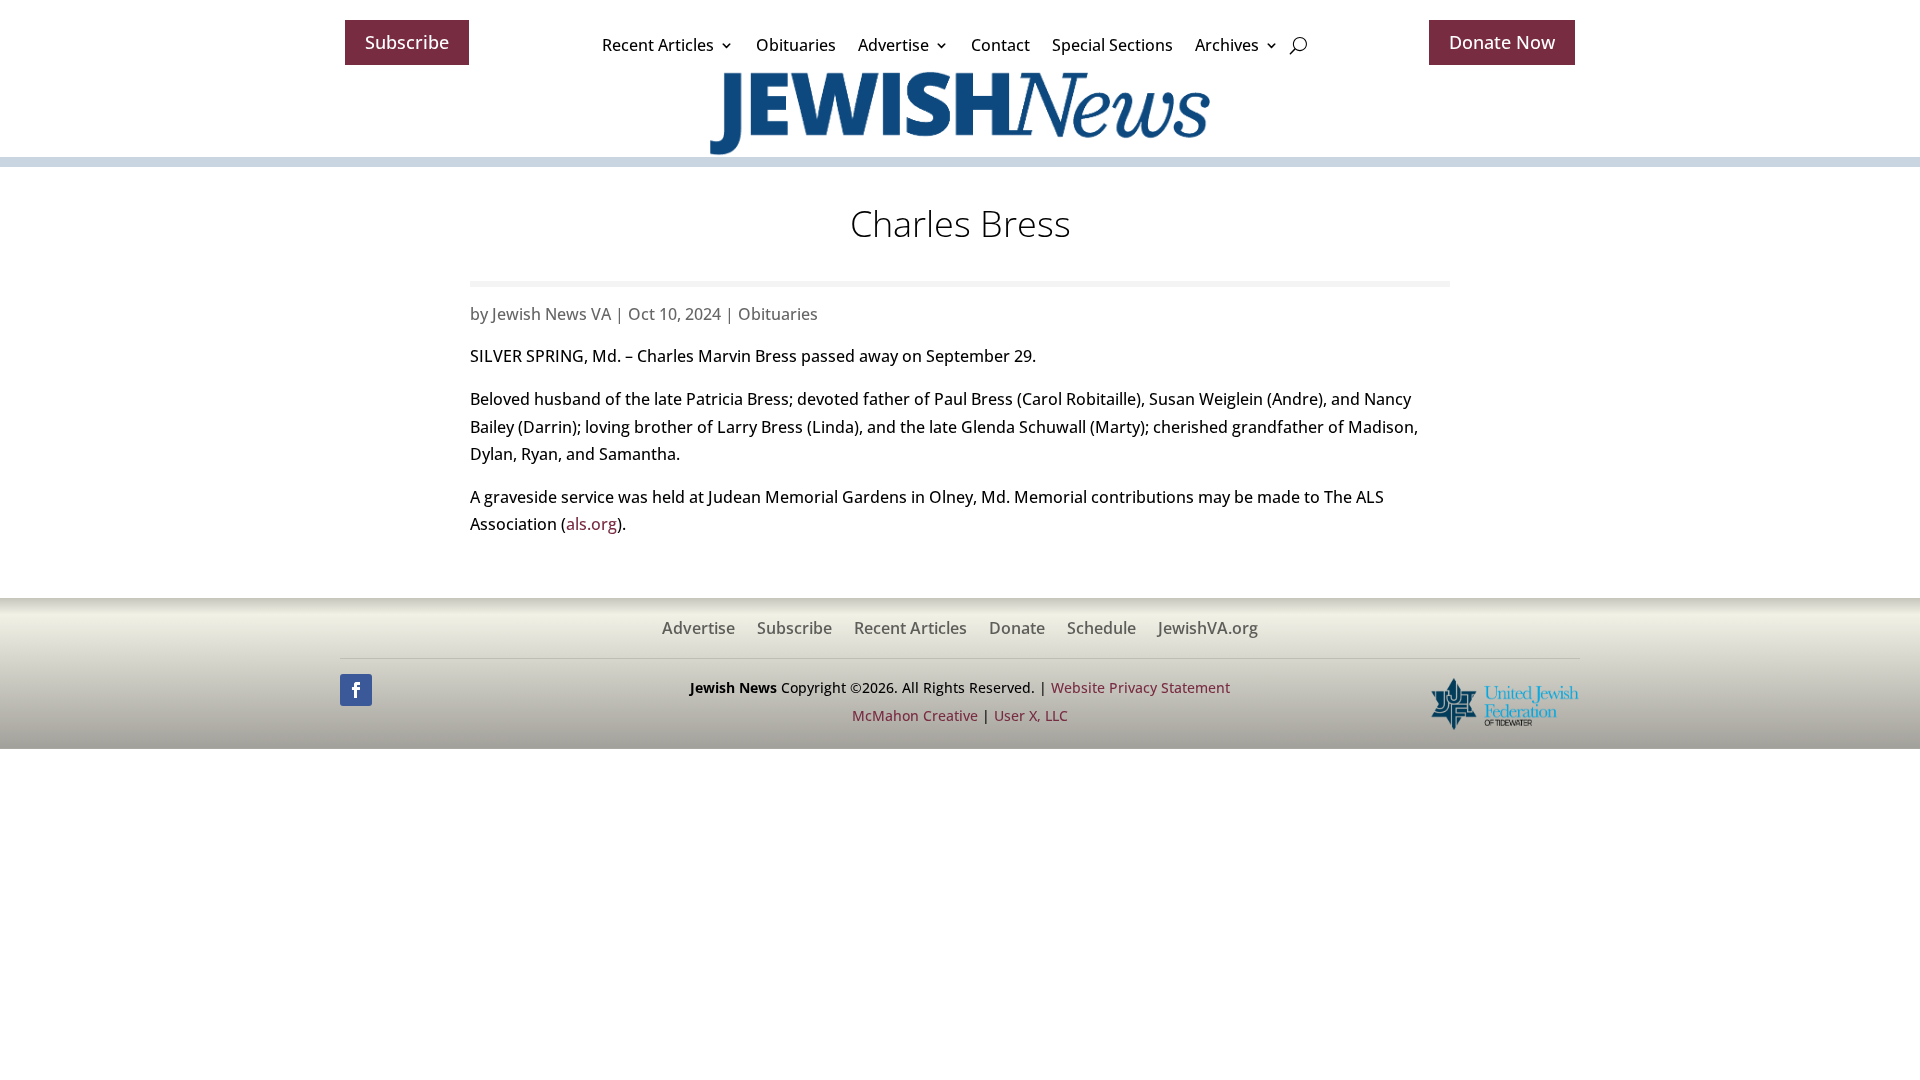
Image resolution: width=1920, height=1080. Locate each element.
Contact (1000, 45)
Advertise (893, 45)
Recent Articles (658, 45)
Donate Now (1502, 42)
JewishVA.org (1208, 630)
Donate (1017, 630)
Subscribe (407, 42)
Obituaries (796, 45)
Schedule (1101, 630)
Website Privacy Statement (1140, 687)
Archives (1227, 45)
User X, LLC (1031, 715)
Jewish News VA (551, 314)
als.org (591, 524)
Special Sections (1112, 45)
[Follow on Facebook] (356, 690)
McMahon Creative (915, 715)
